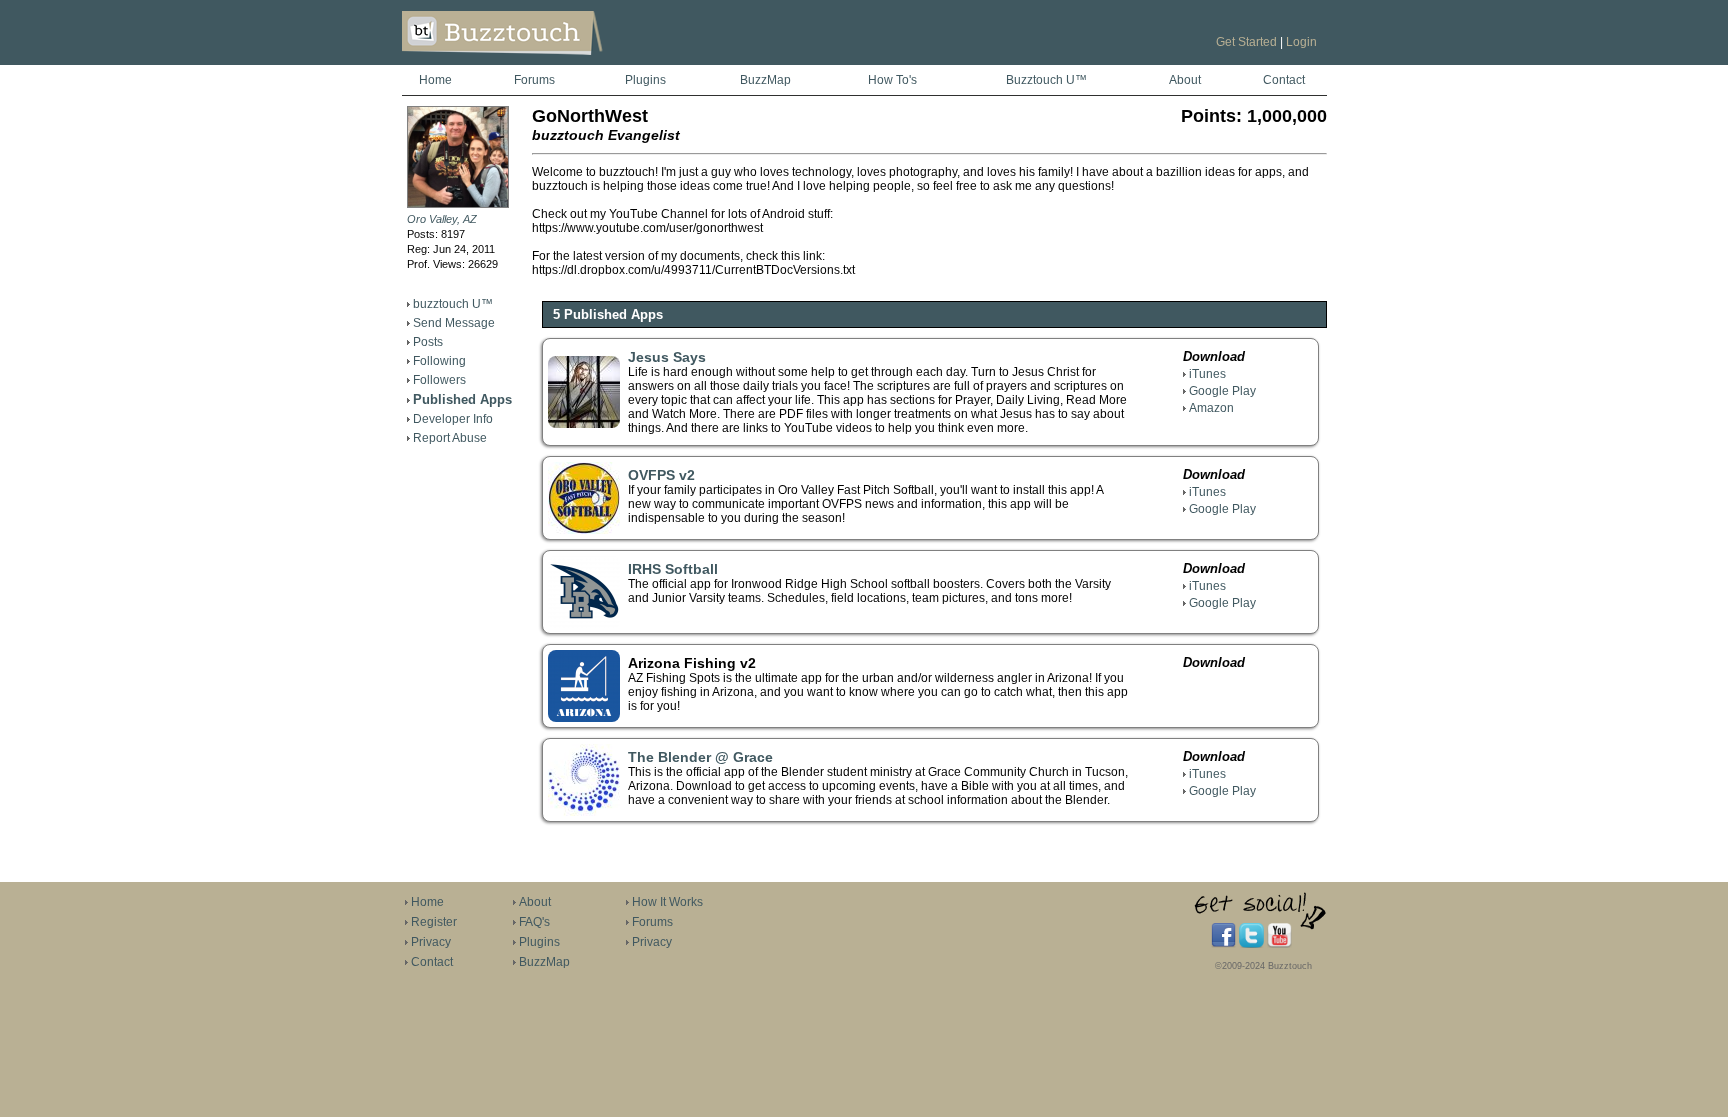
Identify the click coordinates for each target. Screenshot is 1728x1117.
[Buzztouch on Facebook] (1223, 944)
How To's (892, 80)
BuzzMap (765, 80)
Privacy (431, 942)
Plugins (645, 80)
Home (435, 80)
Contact (1284, 80)
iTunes (1207, 374)
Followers (439, 380)
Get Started (1246, 42)
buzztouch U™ (453, 304)
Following (439, 361)
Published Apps (462, 399)
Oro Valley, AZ (442, 219)
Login (1301, 42)
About (1185, 80)
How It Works (667, 902)
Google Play (1222, 391)
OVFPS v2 (661, 475)
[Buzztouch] (551, 61)
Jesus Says (667, 357)
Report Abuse (450, 438)
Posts (428, 342)
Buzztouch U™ (1046, 80)
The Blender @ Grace (700, 757)
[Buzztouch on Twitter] (1251, 944)
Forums (534, 80)
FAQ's (534, 922)
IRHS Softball (673, 569)
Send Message (454, 323)
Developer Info (453, 419)
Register (434, 922)
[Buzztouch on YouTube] (1279, 944)
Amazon (1211, 408)
